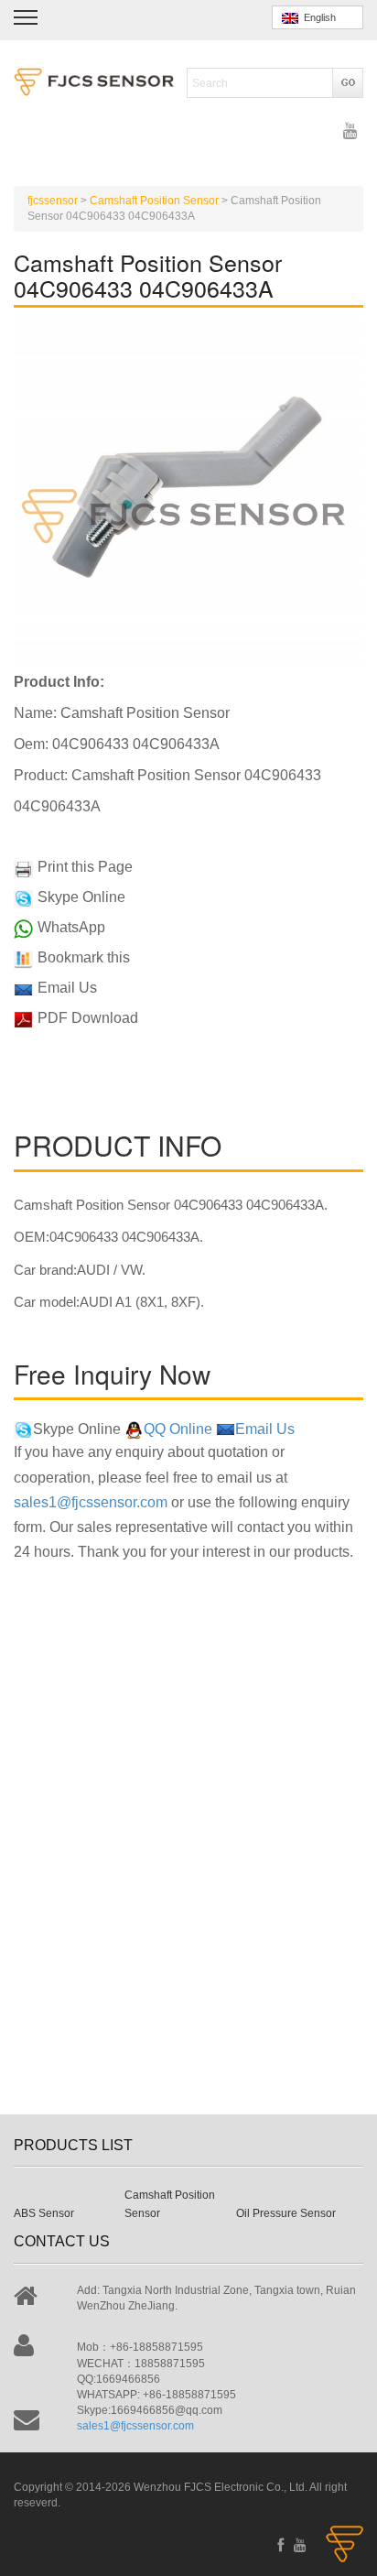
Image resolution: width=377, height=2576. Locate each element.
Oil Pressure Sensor (286, 2213)
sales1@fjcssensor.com (91, 1502)
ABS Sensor (44, 2213)
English (317, 17)
